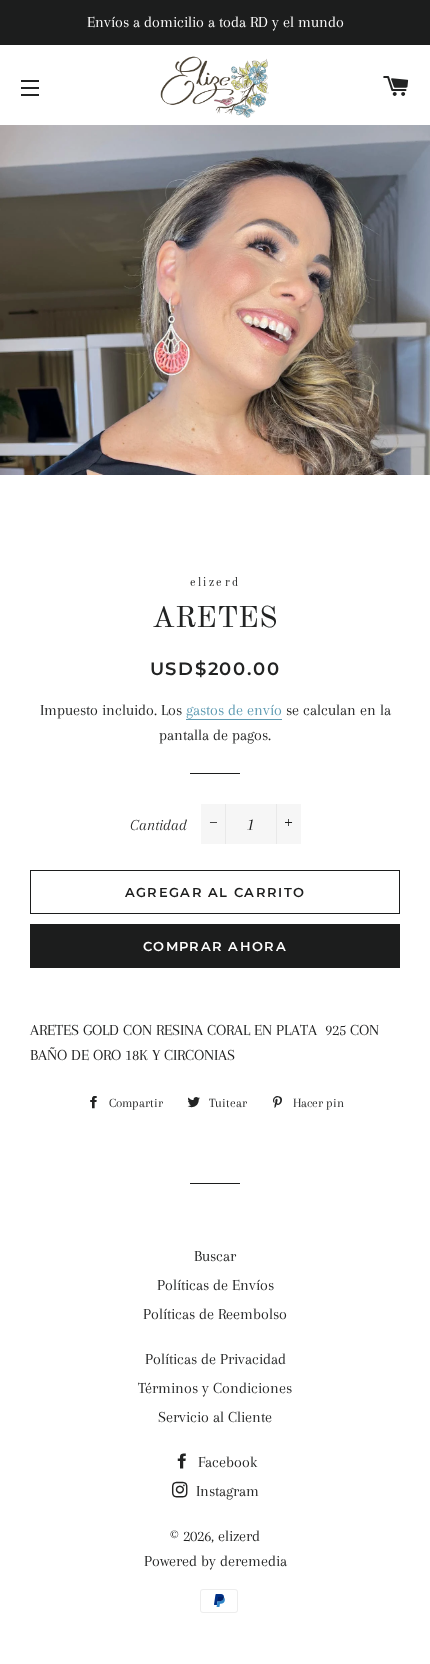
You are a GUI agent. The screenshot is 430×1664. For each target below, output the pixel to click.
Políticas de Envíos (215, 1285)
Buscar (215, 1256)
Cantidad (158, 825)
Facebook (225, 1462)
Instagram (225, 1491)
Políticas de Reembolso (215, 1314)
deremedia (253, 1561)
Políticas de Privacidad (215, 1359)
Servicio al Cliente (215, 1417)
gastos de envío (234, 710)
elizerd (239, 1536)
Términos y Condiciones (215, 1388)
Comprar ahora (215, 946)
